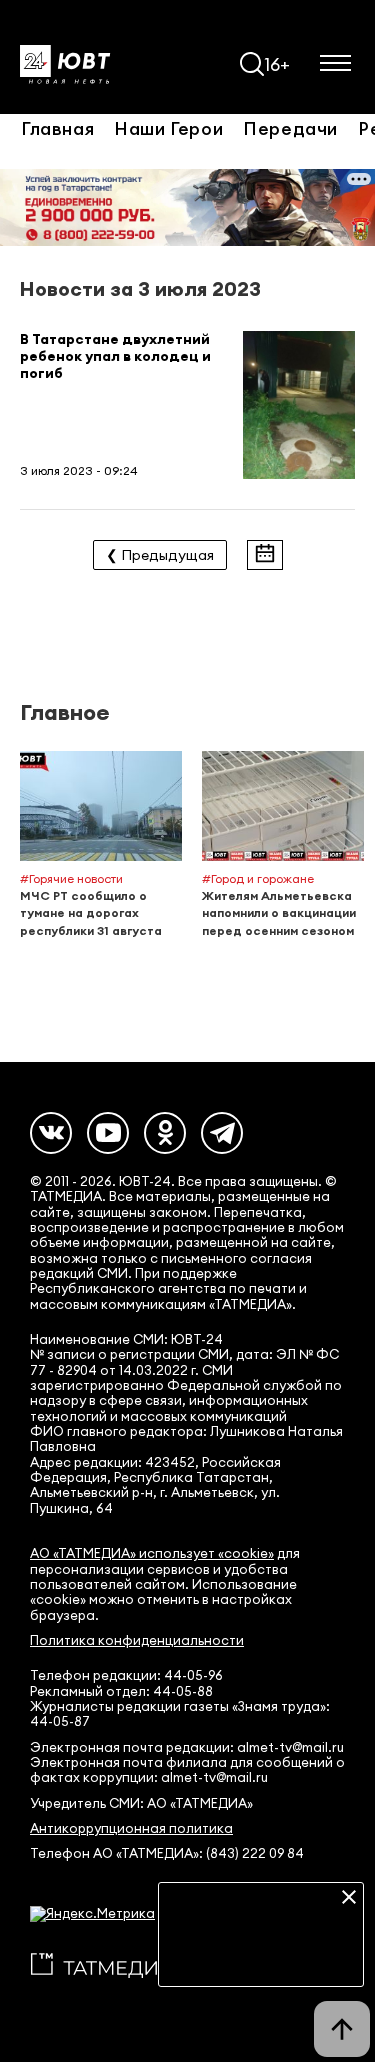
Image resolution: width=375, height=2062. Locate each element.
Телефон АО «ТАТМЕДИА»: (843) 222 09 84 (167, 1853)
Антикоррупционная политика (131, 1828)
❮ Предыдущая (160, 555)
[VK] (51, 1133)
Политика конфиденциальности (137, 1640)
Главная (57, 128)
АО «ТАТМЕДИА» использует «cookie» (152, 1553)
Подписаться (261, 1957)
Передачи (290, 128)
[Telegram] (222, 1133)
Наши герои (168, 128)
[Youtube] (108, 1133)
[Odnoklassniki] (165, 1133)
